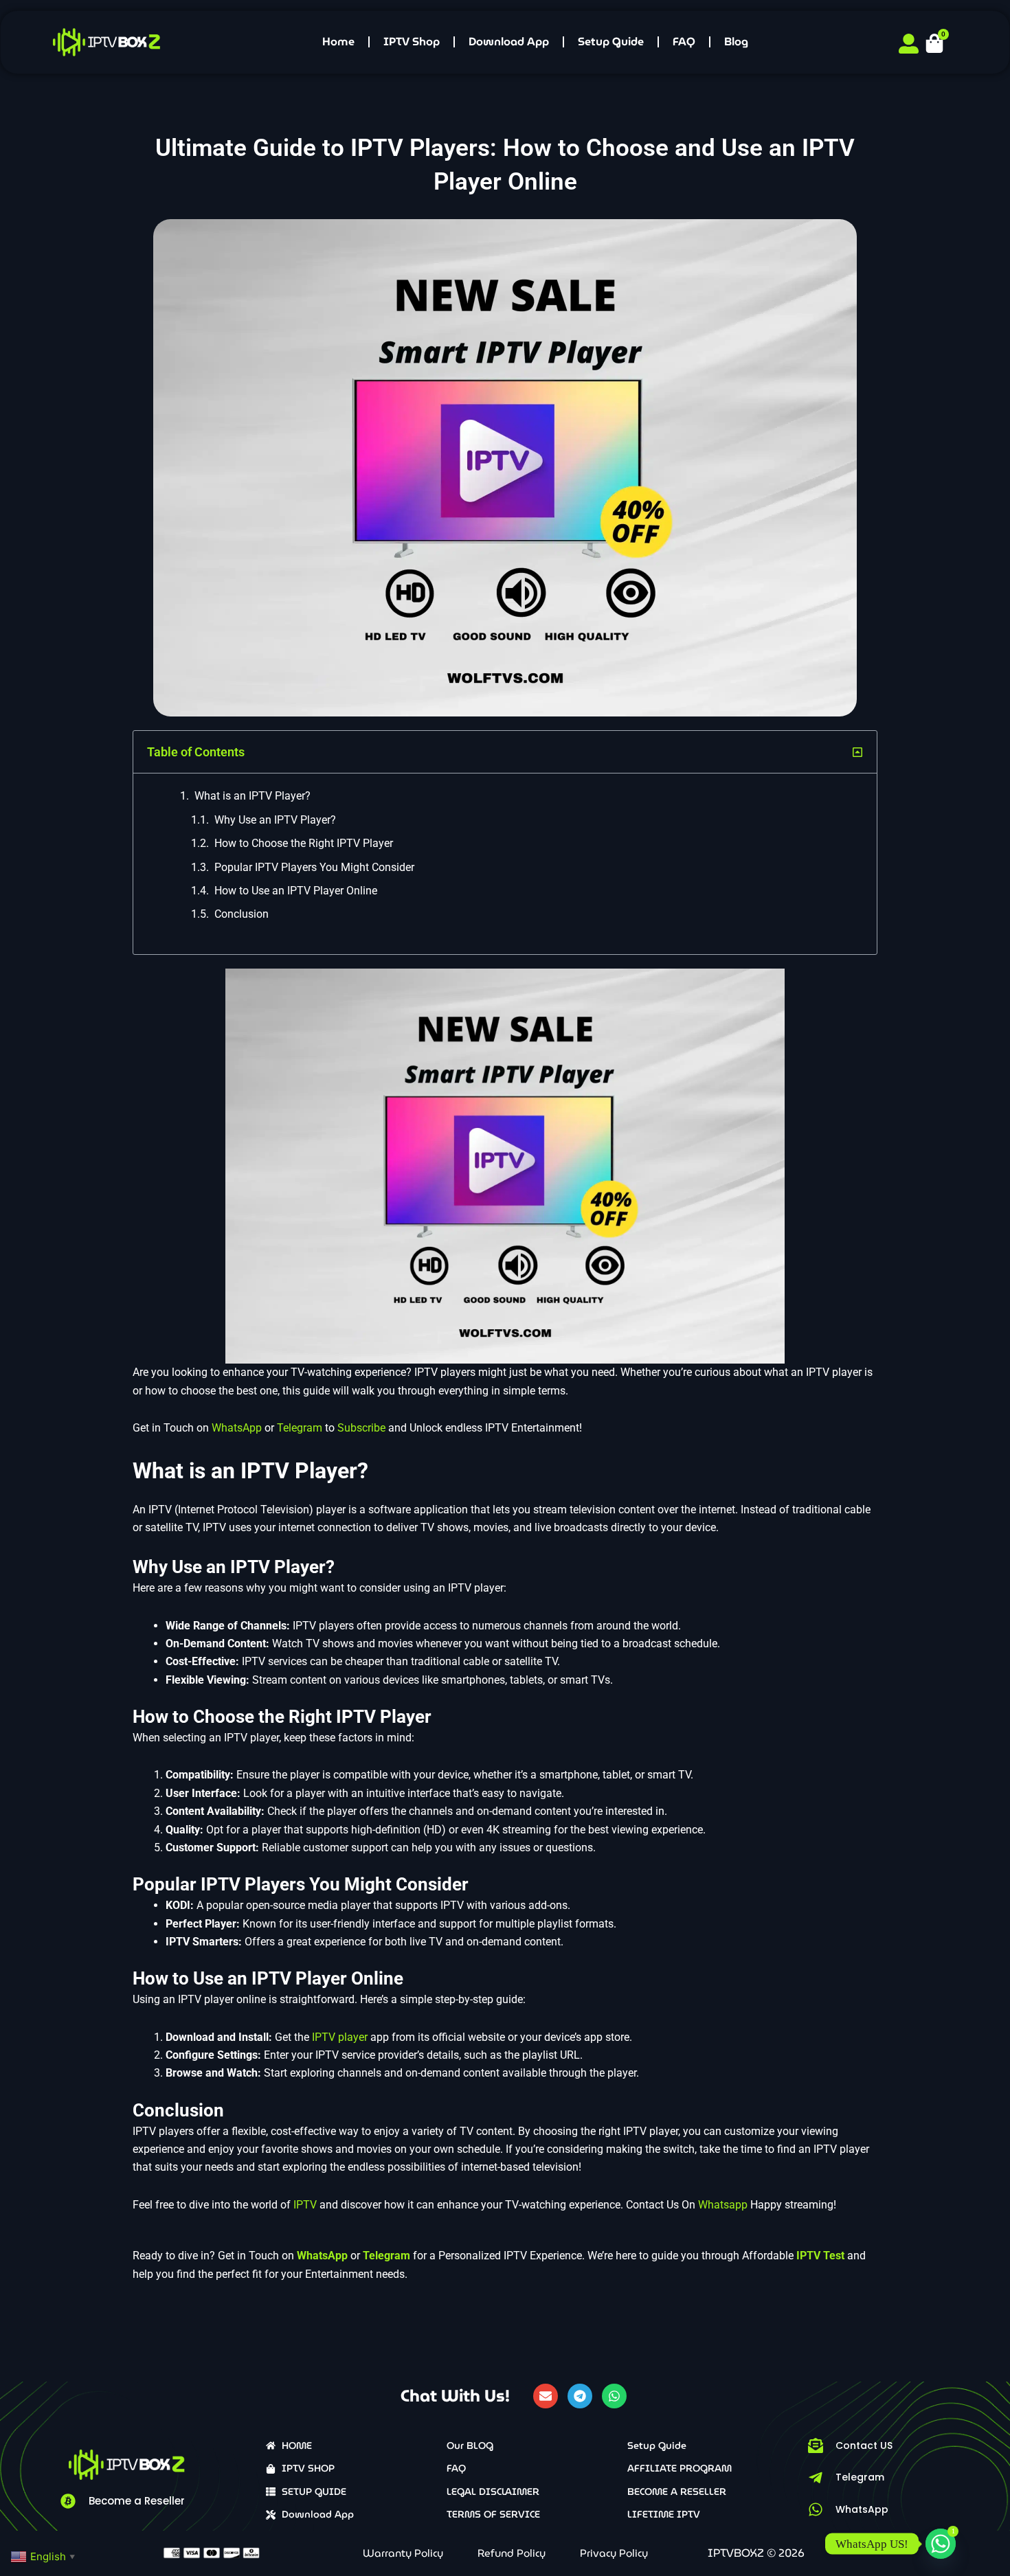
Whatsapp (724, 2205)
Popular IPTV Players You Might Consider (314, 867)
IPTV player (338, 2037)
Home (338, 42)
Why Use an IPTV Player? (275, 820)
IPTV (305, 2205)
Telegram (300, 1428)
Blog (736, 42)
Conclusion (242, 914)
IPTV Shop (412, 42)
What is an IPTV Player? (252, 796)
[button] (857, 752)
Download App (509, 42)
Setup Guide (611, 42)
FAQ (684, 42)
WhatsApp (237, 1428)
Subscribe (361, 1428)
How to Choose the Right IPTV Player (304, 843)
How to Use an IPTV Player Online (296, 891)
